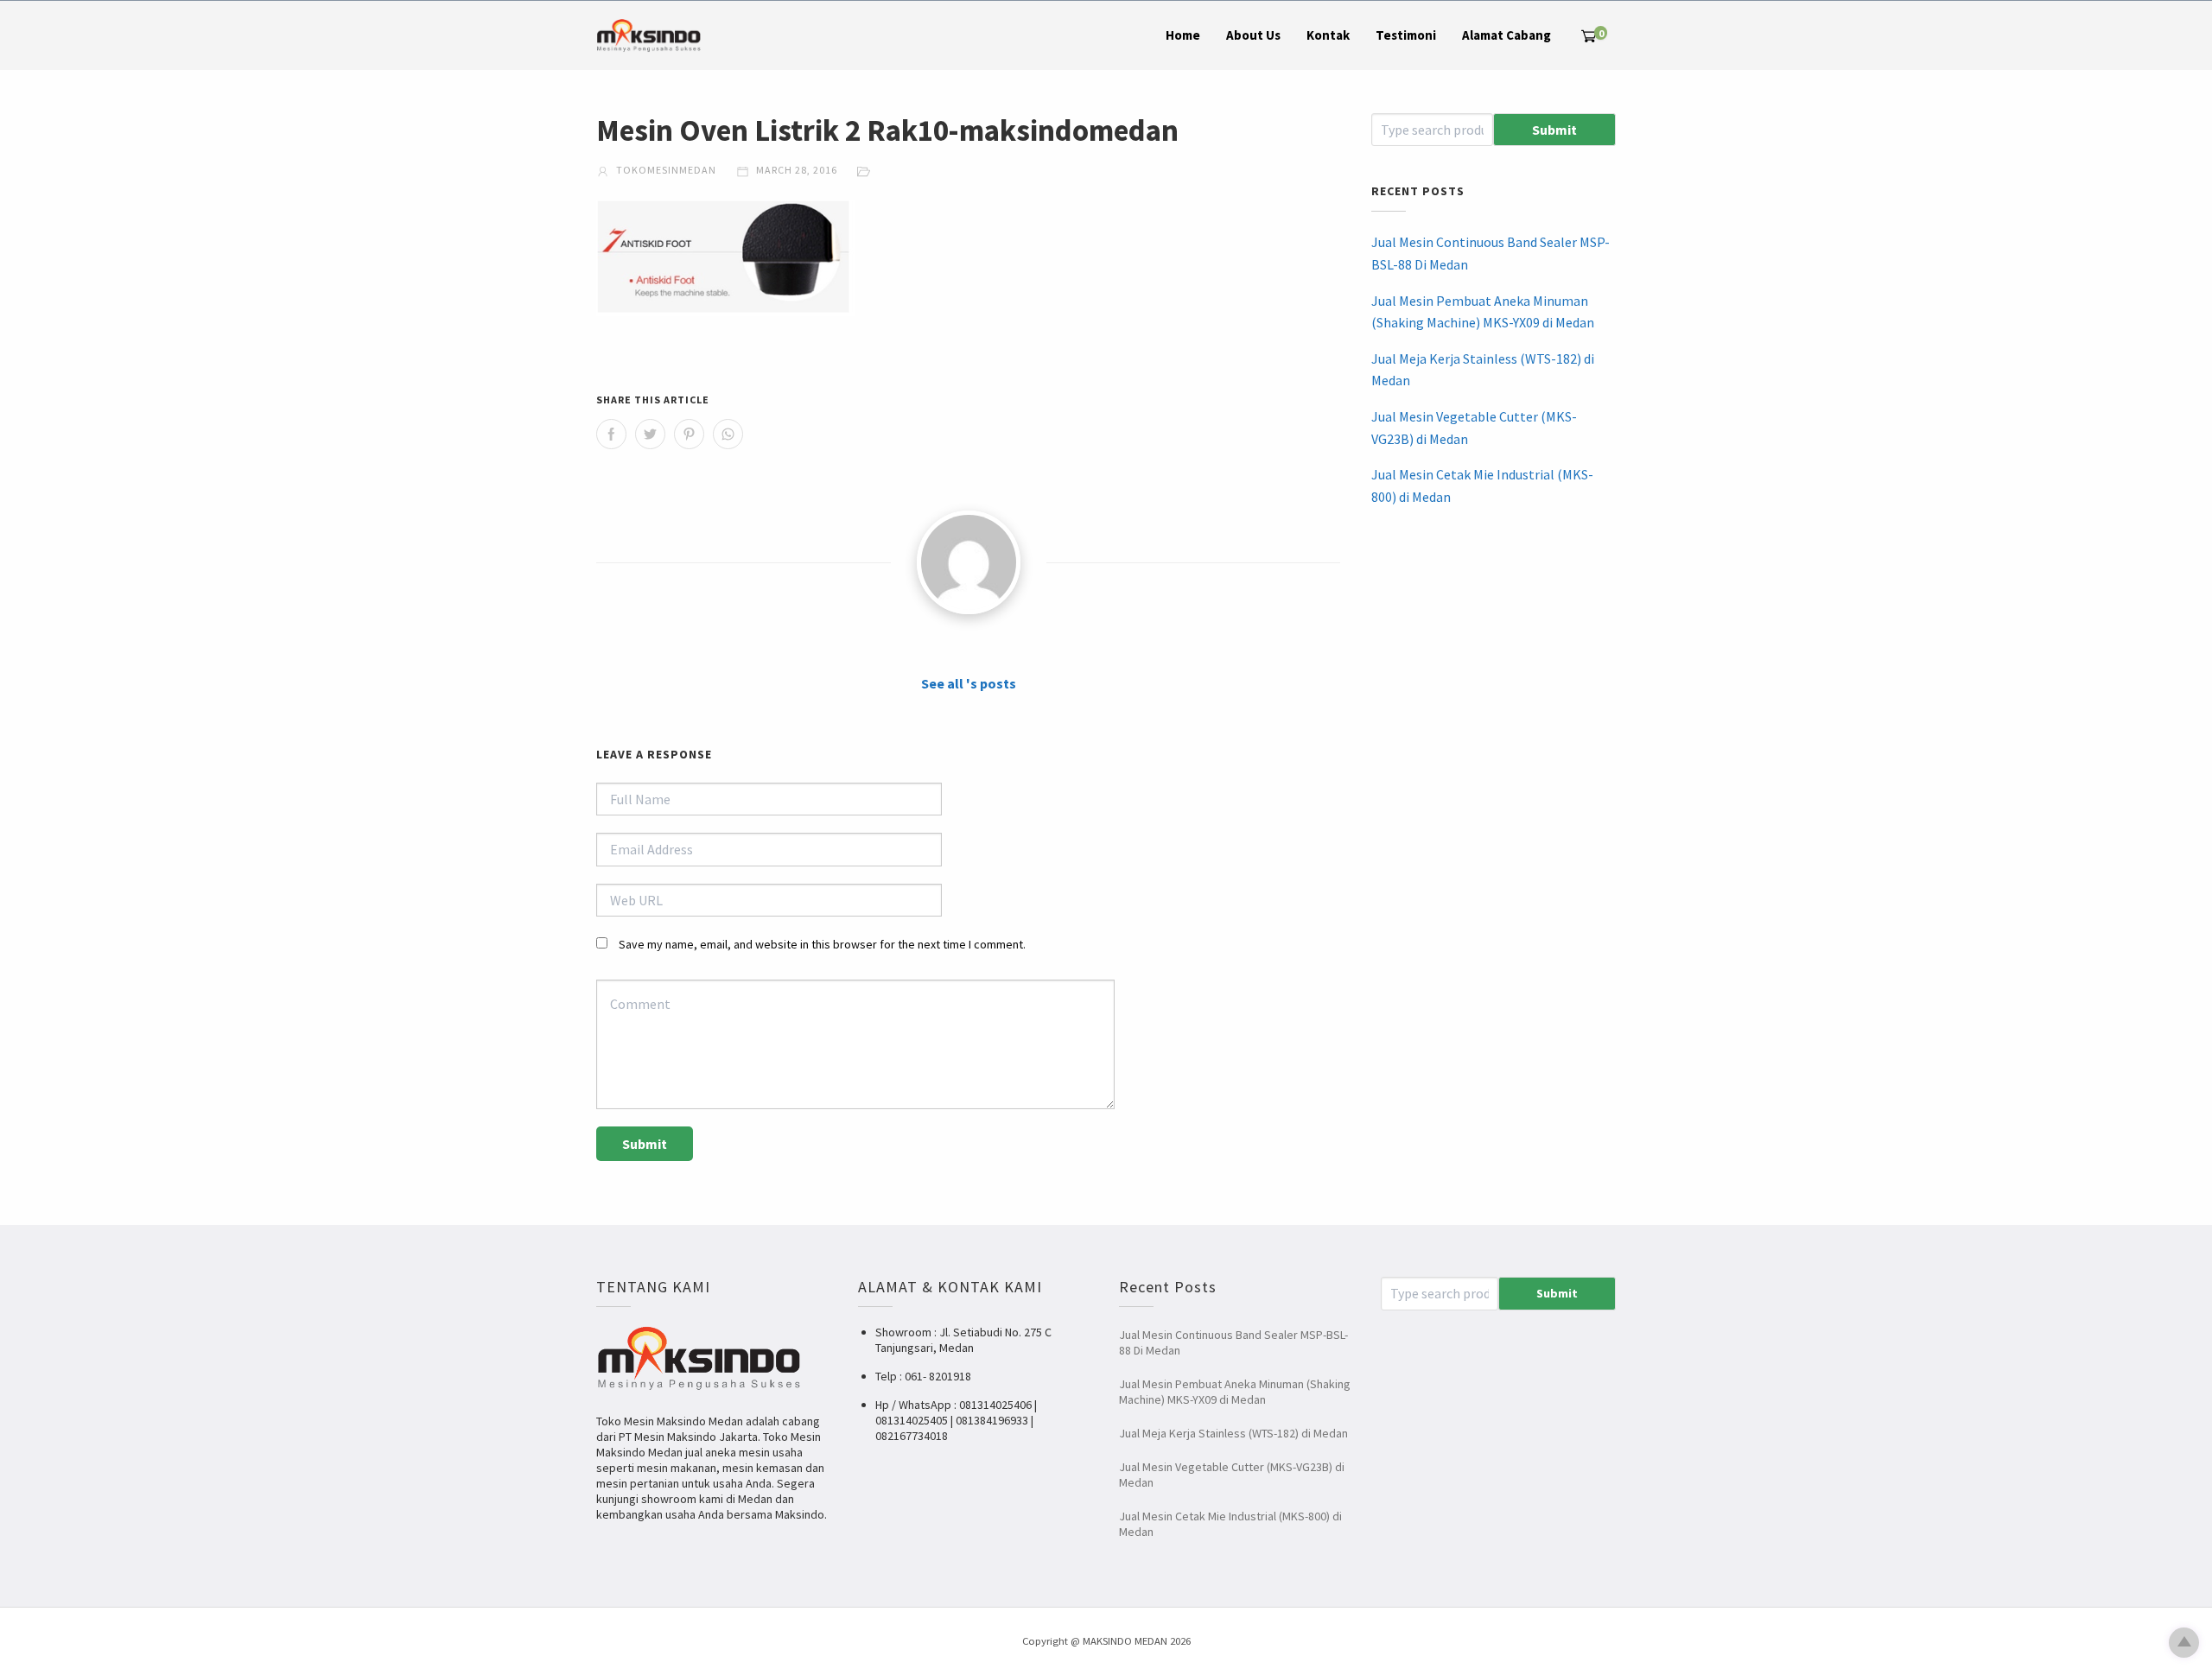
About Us (1253, 35)
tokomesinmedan (665, 170)
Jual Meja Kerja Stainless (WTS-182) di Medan (1483, 370)
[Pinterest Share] (689, 434)
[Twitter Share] (650, 434)
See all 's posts (969, 683)
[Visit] (969, 562)
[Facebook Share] (611, 434)
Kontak (1328, 35)
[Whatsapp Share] (728, 434)
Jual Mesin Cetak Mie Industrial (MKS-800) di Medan (1482, 485)
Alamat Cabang (1506, 35)
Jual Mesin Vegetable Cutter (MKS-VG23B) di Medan (1474, 428)
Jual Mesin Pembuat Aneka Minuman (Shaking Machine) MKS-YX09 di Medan (1483, 312)
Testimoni (1406, 35)
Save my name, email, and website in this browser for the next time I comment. (822, 944)
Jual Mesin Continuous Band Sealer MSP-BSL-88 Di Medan (1491, 253)
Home (1183, 35)
